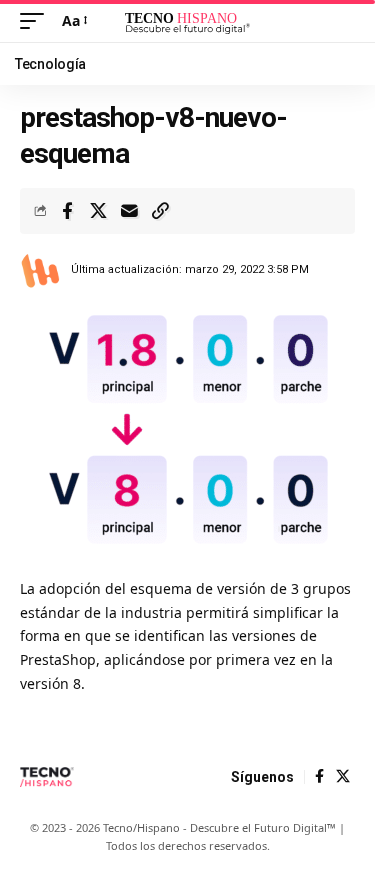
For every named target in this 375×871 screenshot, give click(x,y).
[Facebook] (319, 777)
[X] (343, 777)
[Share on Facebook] (67, 211)
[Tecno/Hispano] (188, 21)
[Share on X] (98, 211)
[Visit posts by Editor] (41, 270)
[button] (37, 21)
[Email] (129, 211)
